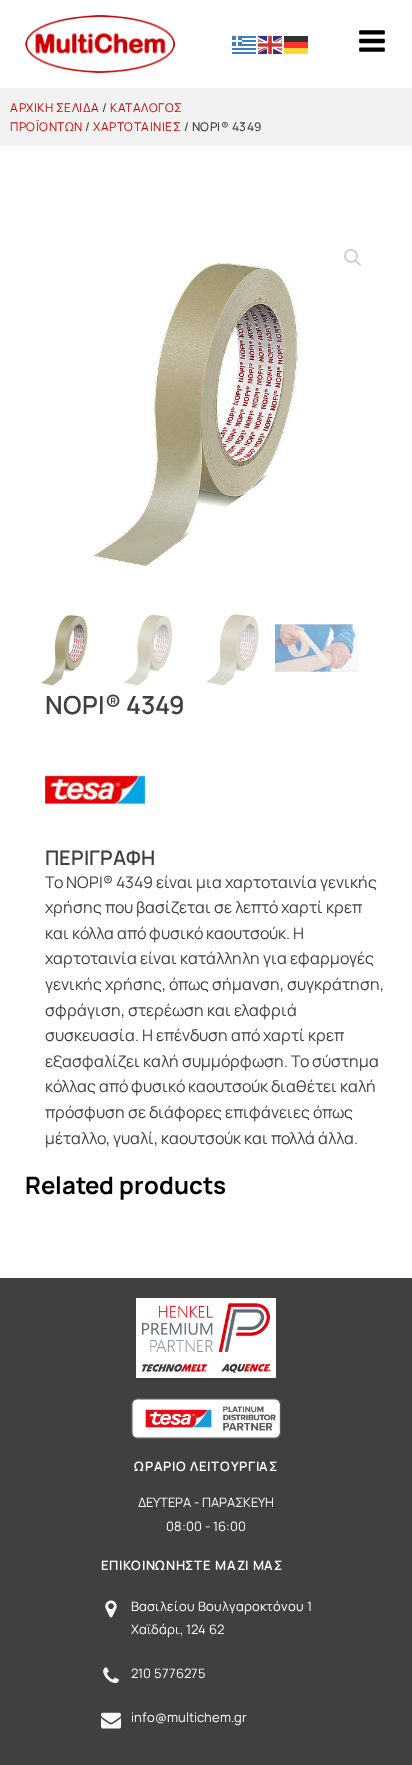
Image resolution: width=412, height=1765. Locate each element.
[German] (297, 43)
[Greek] (245, 43)
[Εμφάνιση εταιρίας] (95, 834)
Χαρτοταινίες (137, 126)
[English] (271, 43)
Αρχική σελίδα (55, 107)
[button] (353, 258)
